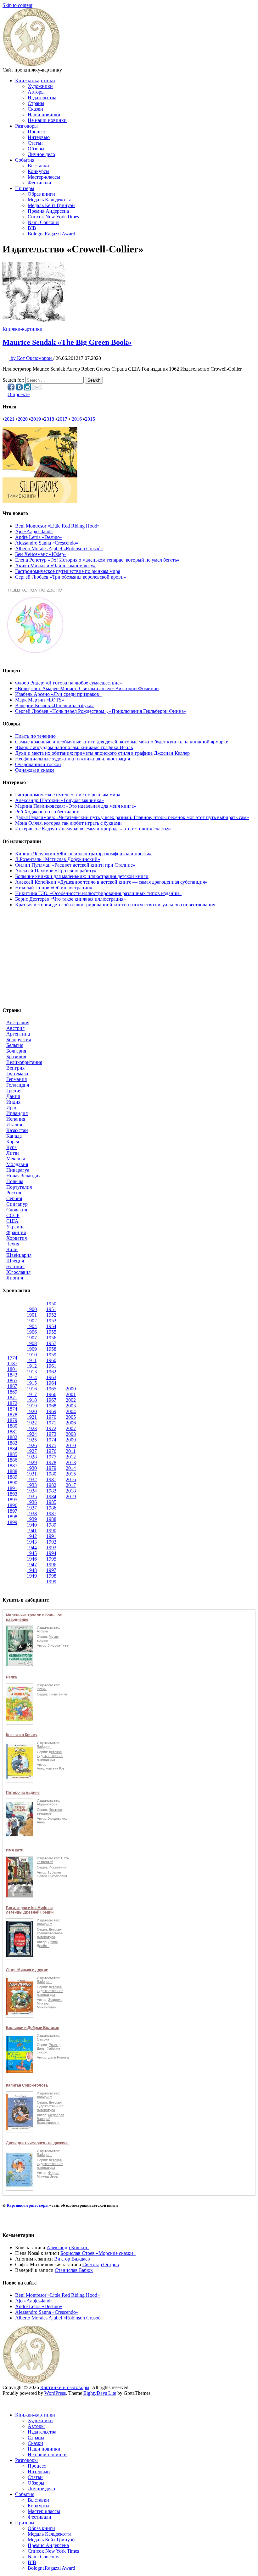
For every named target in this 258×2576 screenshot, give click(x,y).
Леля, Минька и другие (27, 1970)
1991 (51, 1536)
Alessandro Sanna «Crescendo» (47, 543)
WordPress (55, 2393)
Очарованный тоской (38, 764)
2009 (71, 1440)
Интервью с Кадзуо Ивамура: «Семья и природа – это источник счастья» (93, 829)
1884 (12, 1449)
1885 (12, 1454)
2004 (71, 1411)
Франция (16, 1232)
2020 (23, 419)
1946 (32, 1559)
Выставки (38, 166)
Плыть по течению (35, 736)
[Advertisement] (129, 957)
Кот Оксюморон (32, 358)
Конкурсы (39, 171)
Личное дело (41, 154)
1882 (12, 1437)
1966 (51, 1394)
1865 (12, 1380)
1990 (51, 1531)
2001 (71, 1394)
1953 (51, 1321)
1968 (51, 1406)
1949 (32, 1576)
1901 (32, 1315)
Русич (42, 1689)
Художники (40, 86)
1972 (51, 1428)
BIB (32, 228)
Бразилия (16, 1057)
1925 (32, 1440)
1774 (12, 1358)
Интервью (39, 137)
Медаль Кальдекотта (50, 200)
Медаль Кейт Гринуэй (51, 205)
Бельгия (15, 1045)
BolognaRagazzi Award (51, 234)
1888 (12, 1471)
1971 (51, 1423)
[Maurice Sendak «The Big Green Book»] (34, 323)
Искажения (58, 1867)
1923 (32, 1428)
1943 (32, 1542)
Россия (14, 1193)
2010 (71, 1445)
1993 (51, 1548)
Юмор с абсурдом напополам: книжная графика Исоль (74, 747)
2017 (62, 419)
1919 (32, 1406)
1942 (32, 1536)
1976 (51, 1451)
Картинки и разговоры (28, 2205)
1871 (12, 1398)
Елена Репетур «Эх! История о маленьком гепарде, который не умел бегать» (97, 560)
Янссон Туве (58, 1645)
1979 (51, 1468)
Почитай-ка (58, 1694)
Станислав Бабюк (74, 2270)
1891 (12, 1488)
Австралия (18, 1022)
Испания (16, 1119)
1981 (51, 1479)
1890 (12, 1483)
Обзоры (36, 149)
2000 (71, 1389)
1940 (32, 1525)
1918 (32, 1400)
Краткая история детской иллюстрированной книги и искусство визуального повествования (115, 905)
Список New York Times (53, 217)
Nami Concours (43, 222)
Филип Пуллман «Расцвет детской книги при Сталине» (75, 865)
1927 (32, 1451)
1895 (12, 1500)
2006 (71, 1423)
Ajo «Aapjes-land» (34, 531)
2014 (71, 1468)
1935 (32, 1496)
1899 (12, 1522)
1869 (12, 1392)
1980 (51, 1474)
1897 (12, 1511)
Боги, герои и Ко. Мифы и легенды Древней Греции (30, 1910)
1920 (32, 1411)
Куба (11, 1147)
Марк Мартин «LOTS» (40, 700)
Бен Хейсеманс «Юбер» (41, 554)
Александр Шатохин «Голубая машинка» (59, 800)
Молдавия (17, 1164)
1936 (32, 1502)
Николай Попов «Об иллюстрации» (54, 888)
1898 (12, 1517)
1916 (32, 1389)
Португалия (19, 1187)
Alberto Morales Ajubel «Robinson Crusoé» (59, 549)
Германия (17, 1079)
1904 (32, 1326)
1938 (32, 1513)
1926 (32, 1445)
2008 (71, 1434)
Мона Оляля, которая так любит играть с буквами (68, 823)
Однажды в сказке (35, 770)
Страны (36, 103)
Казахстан (17, 1130)
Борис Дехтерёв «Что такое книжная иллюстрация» (70, 899)
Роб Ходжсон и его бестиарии (47, 812)
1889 (12, 1477)
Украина (15, 1227)
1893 (12, 1494)
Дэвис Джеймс (47, 1944)
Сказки (35, 109)
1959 (51, 1355)
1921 (32, 1417)
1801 (12, 1369)
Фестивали (39, 183)
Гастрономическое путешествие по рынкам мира (68, 571)
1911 (32, 1360)
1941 (32, 1531)
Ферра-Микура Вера (48, 2175)
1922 (32, 1423)
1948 (32, 1570)
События (25, 160)
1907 (32, 1338)
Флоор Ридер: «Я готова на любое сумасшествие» (69, 683)
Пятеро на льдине (23, 1793)
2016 (77, 419)
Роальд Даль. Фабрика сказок (49, 2048)
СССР (13, 1215)
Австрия (15, 1028)
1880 (12, 1426)
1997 (51, 1570)
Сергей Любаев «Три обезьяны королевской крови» (71, 577)
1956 (51, 1338)
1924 (32, 1434)
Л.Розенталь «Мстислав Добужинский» (58, 859)
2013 (71, 1462)
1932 (32, 1479)
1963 (51, 1377)
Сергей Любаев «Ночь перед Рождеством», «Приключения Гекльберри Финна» (101, 711)
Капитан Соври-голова (27, 2085)
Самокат (44, 2039)
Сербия (14, 1198)
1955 (51, 1332)
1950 (51, 1304)
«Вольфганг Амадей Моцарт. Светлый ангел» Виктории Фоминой (87, 688)
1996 (51, 1565)
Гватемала (17, 1074)
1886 (12, 1460)
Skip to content (17, 5)
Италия (14, 1125)
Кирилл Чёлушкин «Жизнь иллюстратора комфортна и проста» (83, 854)
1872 (12, 1403)
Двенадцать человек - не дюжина (37, 2143)
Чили (12, 1249)
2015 (90, 419)
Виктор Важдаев (72, 2259)
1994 (51, 1553)
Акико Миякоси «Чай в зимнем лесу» (55, 566)
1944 (32, 1548)
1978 (51, 1462)
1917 (32, 1394)
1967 (51, 1400)
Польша (15, 1181)
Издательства (42, 98)
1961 (51, 1366)
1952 (51, 1315)
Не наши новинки (47, 120)
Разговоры (26, 126)
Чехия (13, 1244)
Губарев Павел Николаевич (52, 1874)
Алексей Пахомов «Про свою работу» (56, 871)
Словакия (17, 1210)
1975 (51, 1445)
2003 (71, 1406)
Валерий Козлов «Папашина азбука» (54, 705)
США (12, 1221)
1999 (51, 1582)
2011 (71, 1451)
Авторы (36, 92)
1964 (51, 1383)
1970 (51, 1417)
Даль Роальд (58, 2057)
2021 (9, 419)
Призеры (25, 188)
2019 (36, 419)
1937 (32, 1508)
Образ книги (41, 194)
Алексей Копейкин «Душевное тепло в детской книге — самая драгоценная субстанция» (111, 882)
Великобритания (24, 1062)
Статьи (35, 143)
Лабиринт (44, 1747)
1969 (51, 1411)
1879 (12, 1420)
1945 (32, 1553)
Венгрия (15, 1068)
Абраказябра (47, 1804)
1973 (51, 1434)
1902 (32, 1321)
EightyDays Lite (100, 2393)
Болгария (16, 1051)
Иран (12, 1108)
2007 (71, 1428)
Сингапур (17, 1204)
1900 (32, 1309)
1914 (32, 1377)
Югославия (18, 1272)
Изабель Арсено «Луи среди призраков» (58, 694)
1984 (51, 1496)
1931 (32, 1474)
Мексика (16, 1159)
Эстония (15, 1266)
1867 (12, 1386)
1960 (51, 1360)
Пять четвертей (53, 1860)
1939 (32, 1519)
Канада (14, 1136)
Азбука (42, 1631)
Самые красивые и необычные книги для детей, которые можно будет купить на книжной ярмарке (122, 742)
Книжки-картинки (35, 81)
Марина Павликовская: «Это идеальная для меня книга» (76, 806)
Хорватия (17, 1238)
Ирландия (17, 1113)
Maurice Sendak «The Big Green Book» (67, 342)
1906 (32, 1332)
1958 (51, 1349)
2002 (71, 1400)
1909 (32, 1349)
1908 (32, 1343)
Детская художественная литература (50, 1756)
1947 (32, 1565)
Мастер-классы (44, 177)
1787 (12, 1363)
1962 (51, 1372)
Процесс (37, 132)
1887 (12, 1466)
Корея (13, 1142)
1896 (12, 1505)
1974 (51, 1440)
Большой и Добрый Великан (33, 2028)
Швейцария (19, 1255)
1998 (51, 1576)
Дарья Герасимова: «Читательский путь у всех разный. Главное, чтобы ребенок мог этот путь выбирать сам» (132, 817)
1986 (51, 1508)
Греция (14, 1091)
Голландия (18, 1085)
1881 (12, 1432)
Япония (15, 1278)
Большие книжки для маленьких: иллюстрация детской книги (82, 876)
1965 (51, 1389)
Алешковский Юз (50, 1768)
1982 (51, 1485)
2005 (71, 1417)
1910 (32, 1355)
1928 (32, 1457)
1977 (51, 1457)
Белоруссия (19, 1040)
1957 (51, 1343)
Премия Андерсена (48, 211)
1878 (12, 1415)
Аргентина (18, 1034)
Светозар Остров (101, 2264)
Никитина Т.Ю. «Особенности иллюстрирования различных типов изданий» (98, 893)
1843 (12, 1375)
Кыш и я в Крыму (22, 1735)
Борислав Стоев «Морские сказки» (98, 2253)
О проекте (19, 394)
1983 (51, 1491)
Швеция (15, 1261)
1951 (51, 1309)
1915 (32, 1383)
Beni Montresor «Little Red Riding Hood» (57, 526)
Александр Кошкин (68, 2247)
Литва (13, 1153)
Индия (13, 1102)
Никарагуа (18, 1170)
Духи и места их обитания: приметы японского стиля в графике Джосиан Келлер (102, 753)
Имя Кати (15, 1850)
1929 (32, 1462)
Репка (11, 1677)
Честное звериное (49, 1811)
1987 (51, 1513)
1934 (32, 1491)
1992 (51, 1542)
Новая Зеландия (23, 1176)
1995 (51, 1559)
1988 (51, 1519)
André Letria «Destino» (39, 537)
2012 (71, 1457)
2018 (49, 419)
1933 (32, 1485)
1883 (12, 1443)
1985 (51, 1502)
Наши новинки (44, 115)
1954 (51, 1326)
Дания (13, 1096)
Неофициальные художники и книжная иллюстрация (73, 759)
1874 (12, 1409)
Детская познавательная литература (50, 1933)
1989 (51, 1525)
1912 (32, 1366)
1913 (32, 1372)
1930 (32, 1468)
